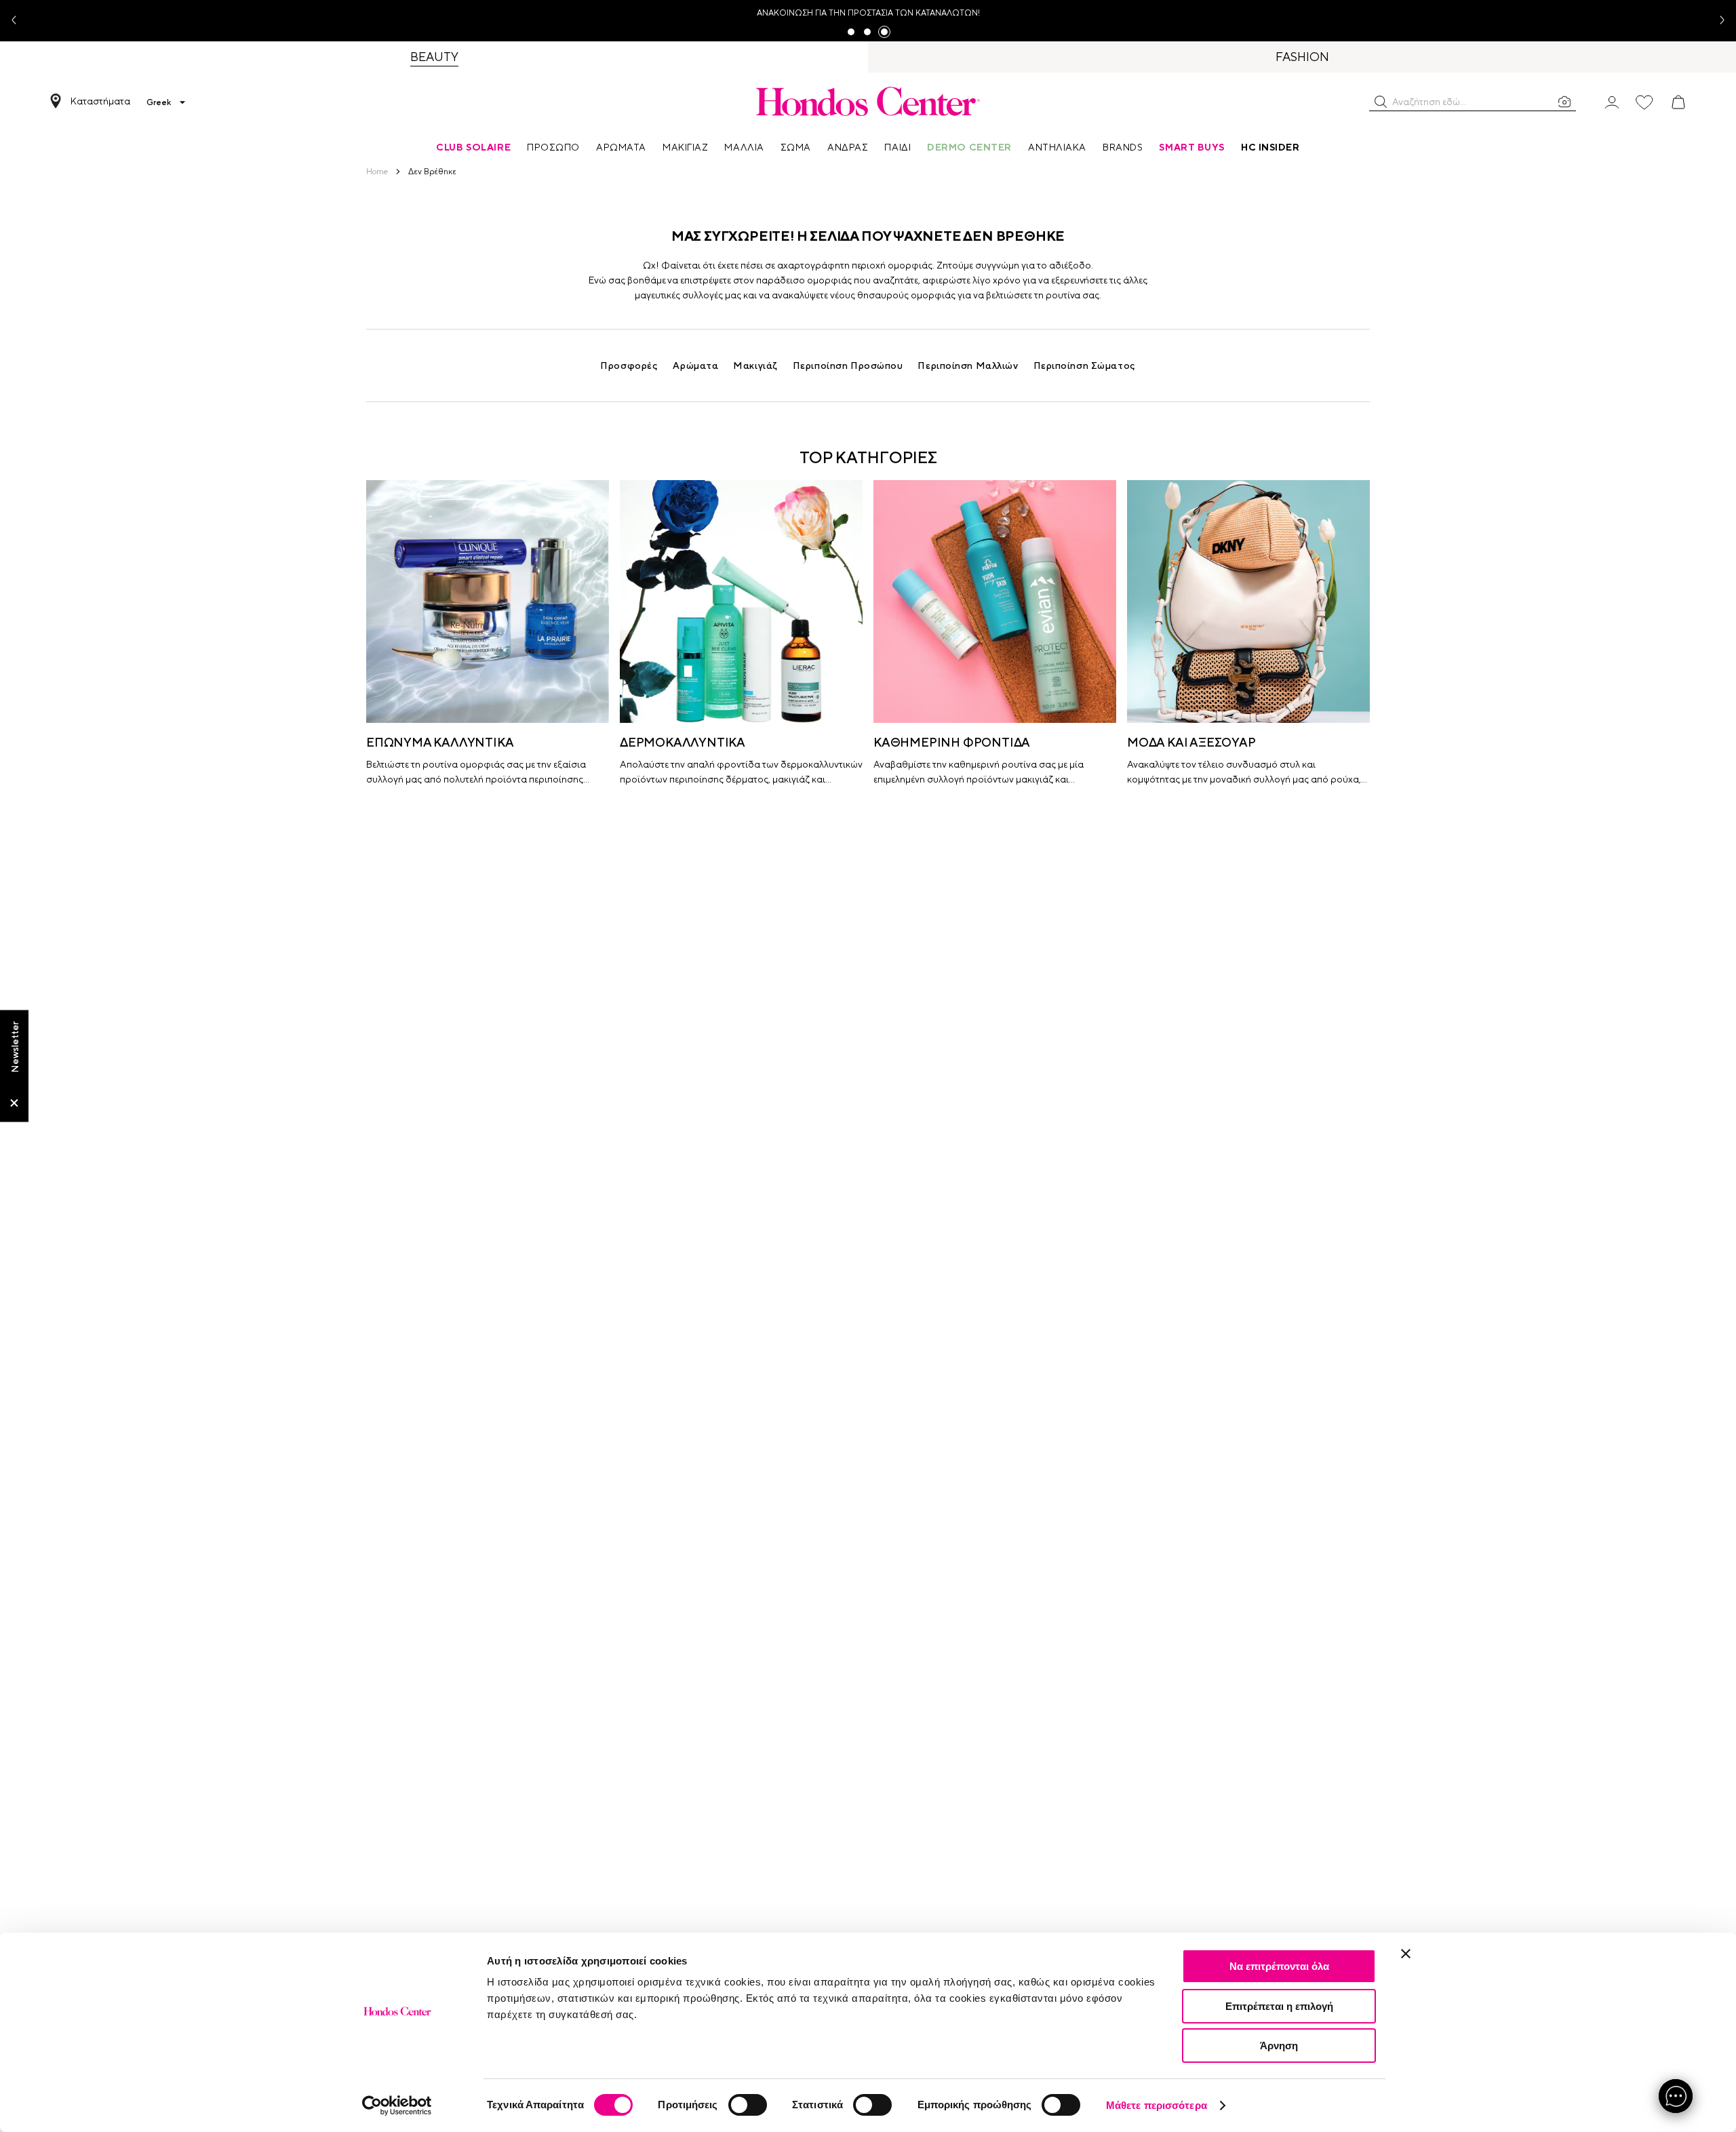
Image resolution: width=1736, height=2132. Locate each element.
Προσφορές (629, 366)
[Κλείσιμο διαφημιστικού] (1406, 1954)
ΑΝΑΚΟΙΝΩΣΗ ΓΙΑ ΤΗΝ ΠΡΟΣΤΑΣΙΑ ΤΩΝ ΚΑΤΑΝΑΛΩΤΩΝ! (868, 13)
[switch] (748, 2105)
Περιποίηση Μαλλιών (968, 366)
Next (1717, 21)
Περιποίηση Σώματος (1085, 366)
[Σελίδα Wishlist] (1644, 102)
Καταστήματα (100, 101)
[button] (1381, 102)
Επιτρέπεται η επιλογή (1279, 2006)
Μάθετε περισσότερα (1157, 2105)
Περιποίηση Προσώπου (848, 366)
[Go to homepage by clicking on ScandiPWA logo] (868, 101)
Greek (159, 102)
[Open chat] (1676, 2096)
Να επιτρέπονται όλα (1279, 1966)
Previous (19, 21)
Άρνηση (1279, 2046)
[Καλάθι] (1678, 102)
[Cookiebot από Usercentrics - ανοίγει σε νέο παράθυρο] (397, 2106)
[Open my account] (1612, 101)
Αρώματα (695, 366)
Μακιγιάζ (755, 366)
